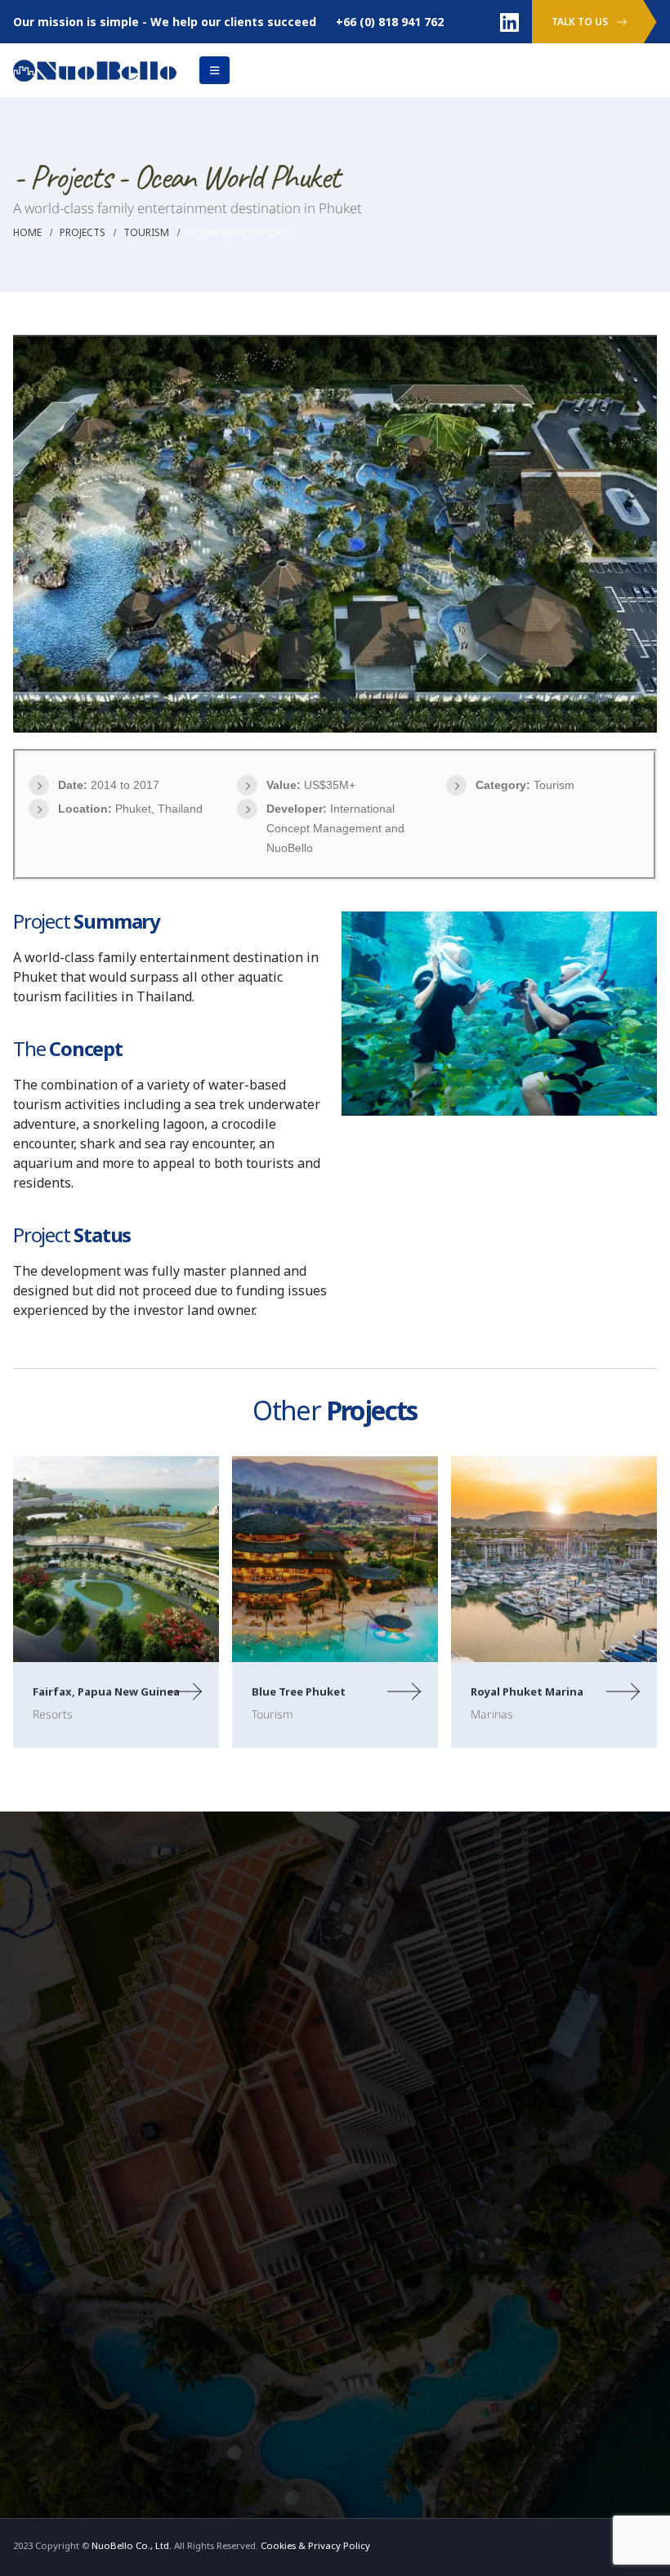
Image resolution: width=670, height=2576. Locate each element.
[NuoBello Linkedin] (384, 1858)
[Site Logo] (95, 69)
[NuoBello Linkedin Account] (510, 22)
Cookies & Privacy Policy (315, 2254)
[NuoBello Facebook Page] (355, 1858)
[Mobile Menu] (214, 70)
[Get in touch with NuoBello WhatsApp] (413, 1858)
